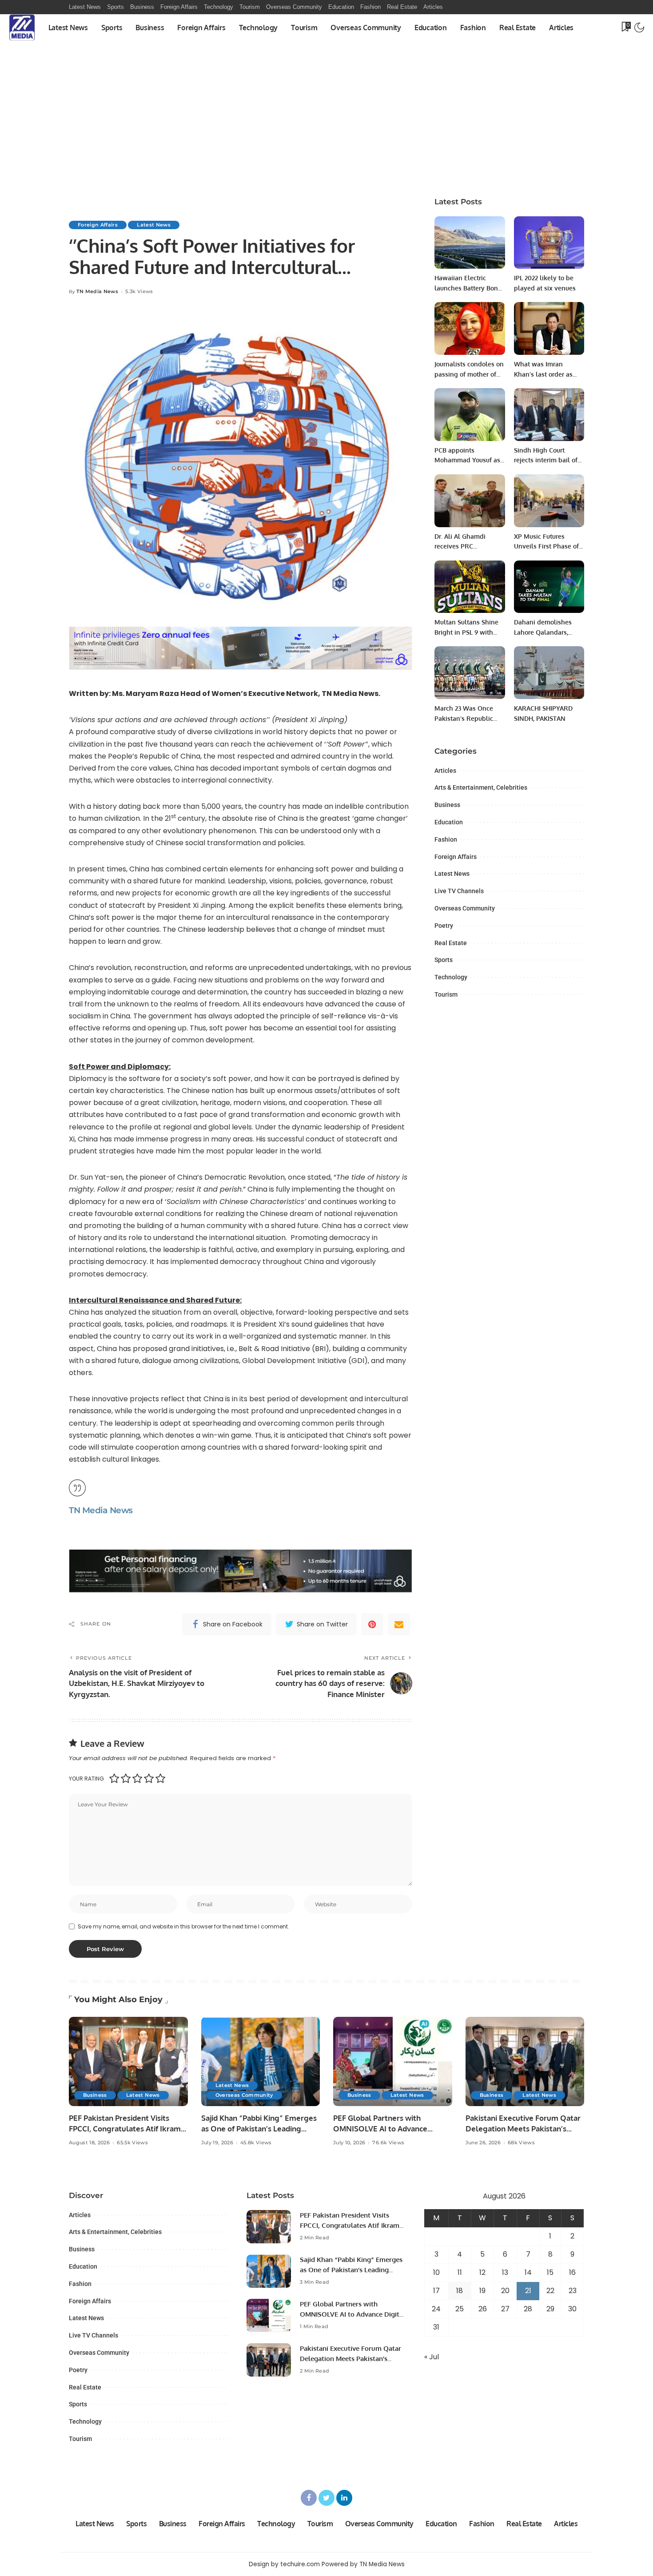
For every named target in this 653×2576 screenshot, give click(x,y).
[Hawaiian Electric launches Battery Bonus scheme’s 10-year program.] (470, 243)
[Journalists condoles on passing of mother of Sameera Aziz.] (470, 328)
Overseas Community (465, 908)
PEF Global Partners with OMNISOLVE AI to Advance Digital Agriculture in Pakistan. (387, 2129)
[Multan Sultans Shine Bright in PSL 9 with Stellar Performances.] (470, 587)
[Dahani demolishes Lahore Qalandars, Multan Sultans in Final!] (549, 587)
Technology (451, 977)
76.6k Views (388, 2143)
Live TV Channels (459, 891)
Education (449, 822)
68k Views (521, 2143)
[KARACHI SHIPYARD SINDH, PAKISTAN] (549, 673)
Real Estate (451, 943)
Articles (445, 771)
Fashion (446, 839)
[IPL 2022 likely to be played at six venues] (549, 243)
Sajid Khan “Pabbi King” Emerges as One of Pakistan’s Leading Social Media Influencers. (259, 2129)
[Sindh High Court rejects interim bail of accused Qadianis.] (549, 415)
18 (460, 2291)
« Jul (432, 2357)
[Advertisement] (326, 107)
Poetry (444, 926)
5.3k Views (139, 292)
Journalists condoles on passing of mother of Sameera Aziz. (469, 374)
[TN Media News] (22, 28)
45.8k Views (256, 2143)
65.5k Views (132, 2143)
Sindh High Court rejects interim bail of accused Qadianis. (546, 460)
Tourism (446, 994)
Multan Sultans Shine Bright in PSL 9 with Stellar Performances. (466, 632)
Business (447, 805)
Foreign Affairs (98, 225)
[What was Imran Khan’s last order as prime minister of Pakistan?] (549, 328)
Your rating (86, 1779)
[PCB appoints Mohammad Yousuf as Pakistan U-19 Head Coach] (470, 415)
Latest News (154, 225)
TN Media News (97, 292)
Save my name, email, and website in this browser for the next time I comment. (183, 1926)
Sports (444, 960)
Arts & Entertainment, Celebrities (481, 787)
